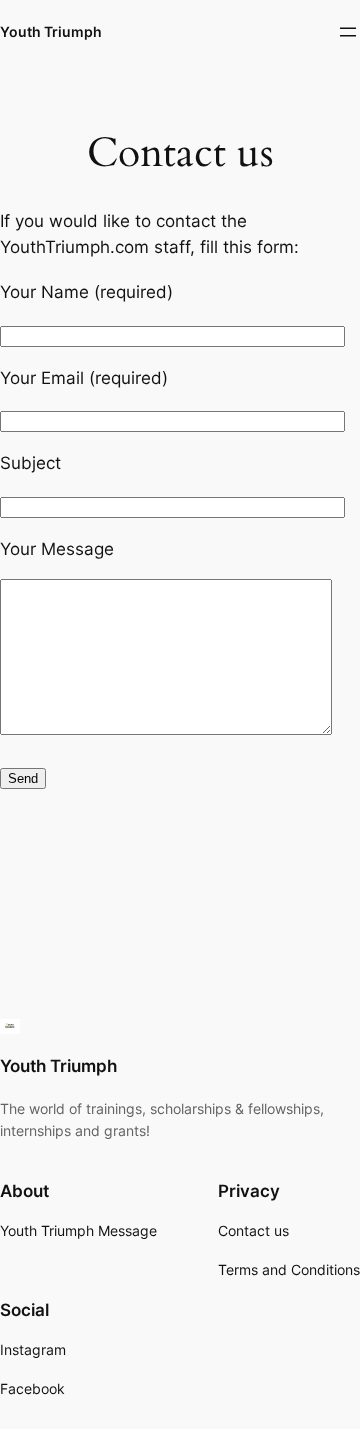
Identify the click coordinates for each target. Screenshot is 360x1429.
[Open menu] (348, 32)
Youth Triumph (51, 31)
